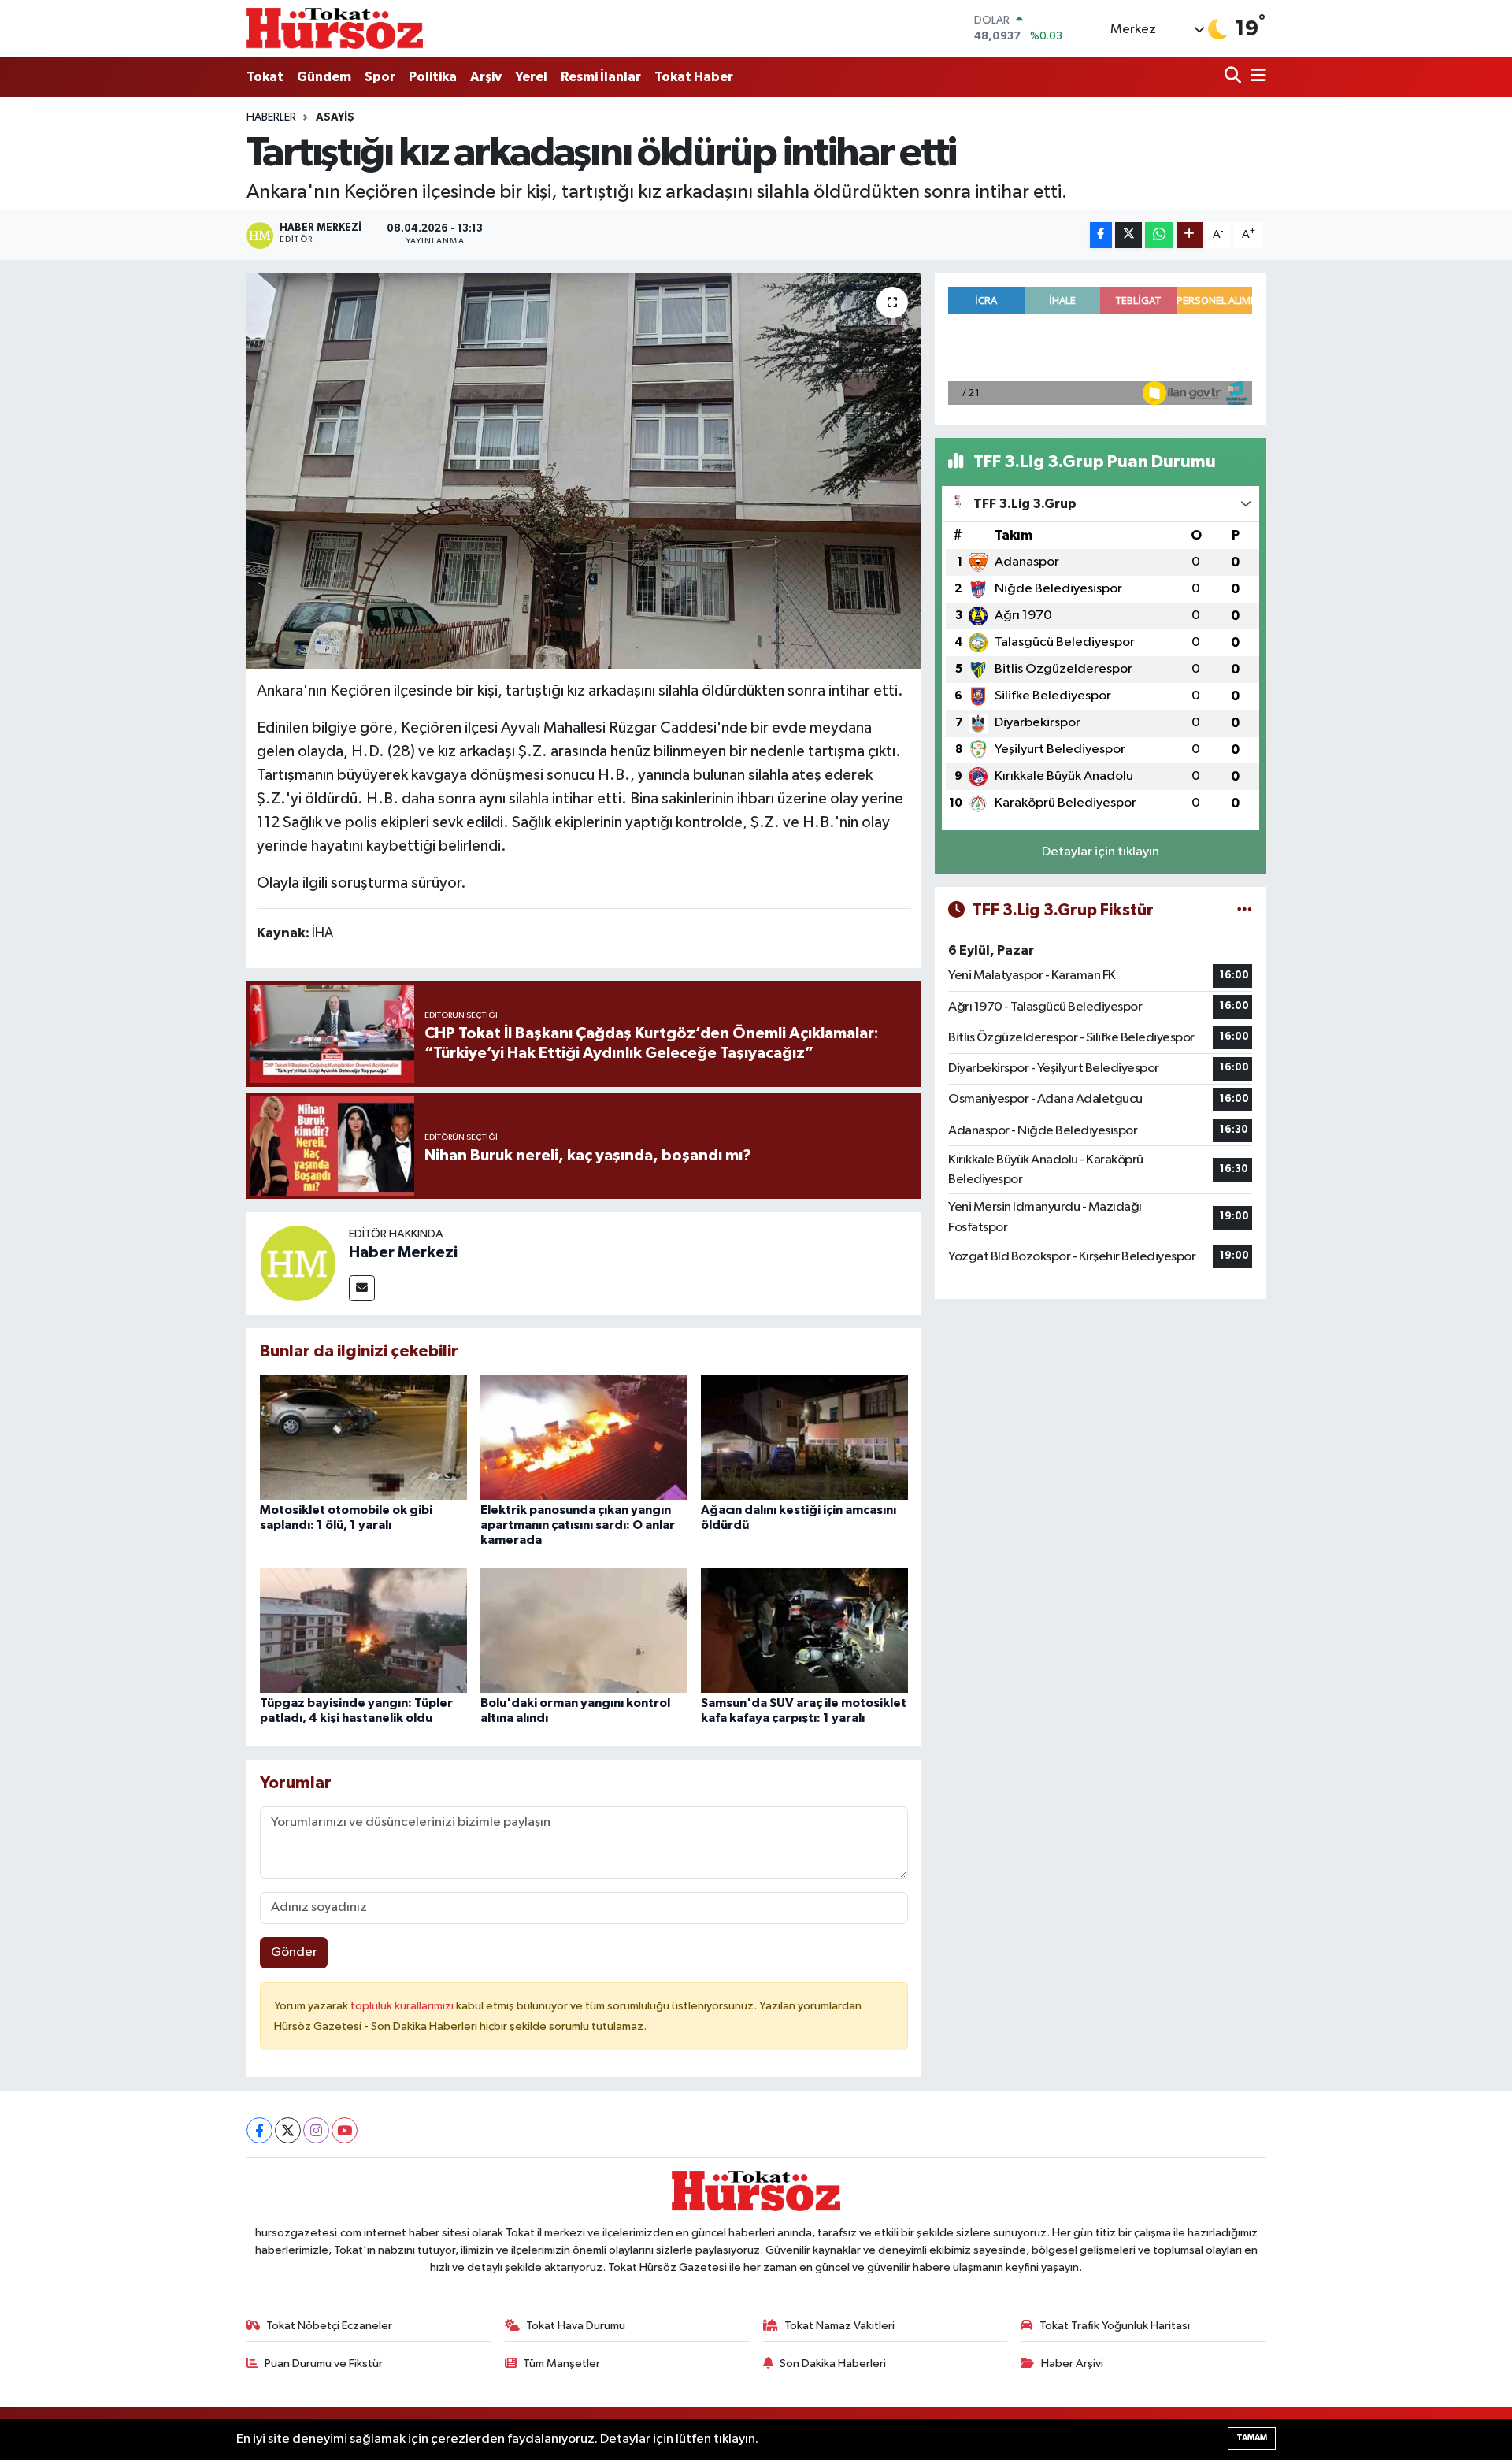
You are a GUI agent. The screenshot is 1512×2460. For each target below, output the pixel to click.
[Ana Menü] (1255, 77)
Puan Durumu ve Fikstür (324, 2364)
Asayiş (335, 117)
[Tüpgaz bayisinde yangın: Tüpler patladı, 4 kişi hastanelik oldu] (363, 1630)
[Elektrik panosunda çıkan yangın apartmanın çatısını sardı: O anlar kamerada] (584, 1437)
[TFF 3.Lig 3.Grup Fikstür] (1245, 910)
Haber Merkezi (403, 1252)
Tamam (1252, 2438)
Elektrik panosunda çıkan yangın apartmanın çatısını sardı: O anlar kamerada (578, 1525)
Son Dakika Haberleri (833, 2364)
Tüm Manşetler (561, 2364)
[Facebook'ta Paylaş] (1101, 235)
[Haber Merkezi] (298, 1263)
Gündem (324, 77)
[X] (288, 2130)
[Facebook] (259, 2130)
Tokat (265, 77)
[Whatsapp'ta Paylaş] (1159, 235)
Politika (433, 77)
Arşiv (486, 77)
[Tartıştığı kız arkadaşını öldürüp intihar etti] (584, 471)
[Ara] (1234, 77)
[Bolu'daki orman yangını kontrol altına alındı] (584, 1630)
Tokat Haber (694, 77)
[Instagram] (316, 2130)
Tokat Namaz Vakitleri (839, 2326)
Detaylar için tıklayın (1101, 852)
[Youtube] (345, 2130)
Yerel (531, 77)
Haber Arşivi (1072, 2364)
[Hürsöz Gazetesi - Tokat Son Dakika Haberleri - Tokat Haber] (335, 28)
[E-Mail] (362, 1288)
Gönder (294, 1952)
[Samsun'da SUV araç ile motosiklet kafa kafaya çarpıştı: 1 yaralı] (804, 1630)
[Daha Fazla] (1190, 235)
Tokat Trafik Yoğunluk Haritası (1115, 2326)
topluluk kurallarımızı (403, 2006)
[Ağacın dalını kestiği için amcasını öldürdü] (804, 1437)
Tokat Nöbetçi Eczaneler (329, 2326)
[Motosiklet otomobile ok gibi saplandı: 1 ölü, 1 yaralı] (363, 1437)
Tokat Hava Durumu (576, 2326)
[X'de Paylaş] (1128, 235)
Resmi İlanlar (601, 77)
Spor (380, 77)
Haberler (271, 117)
